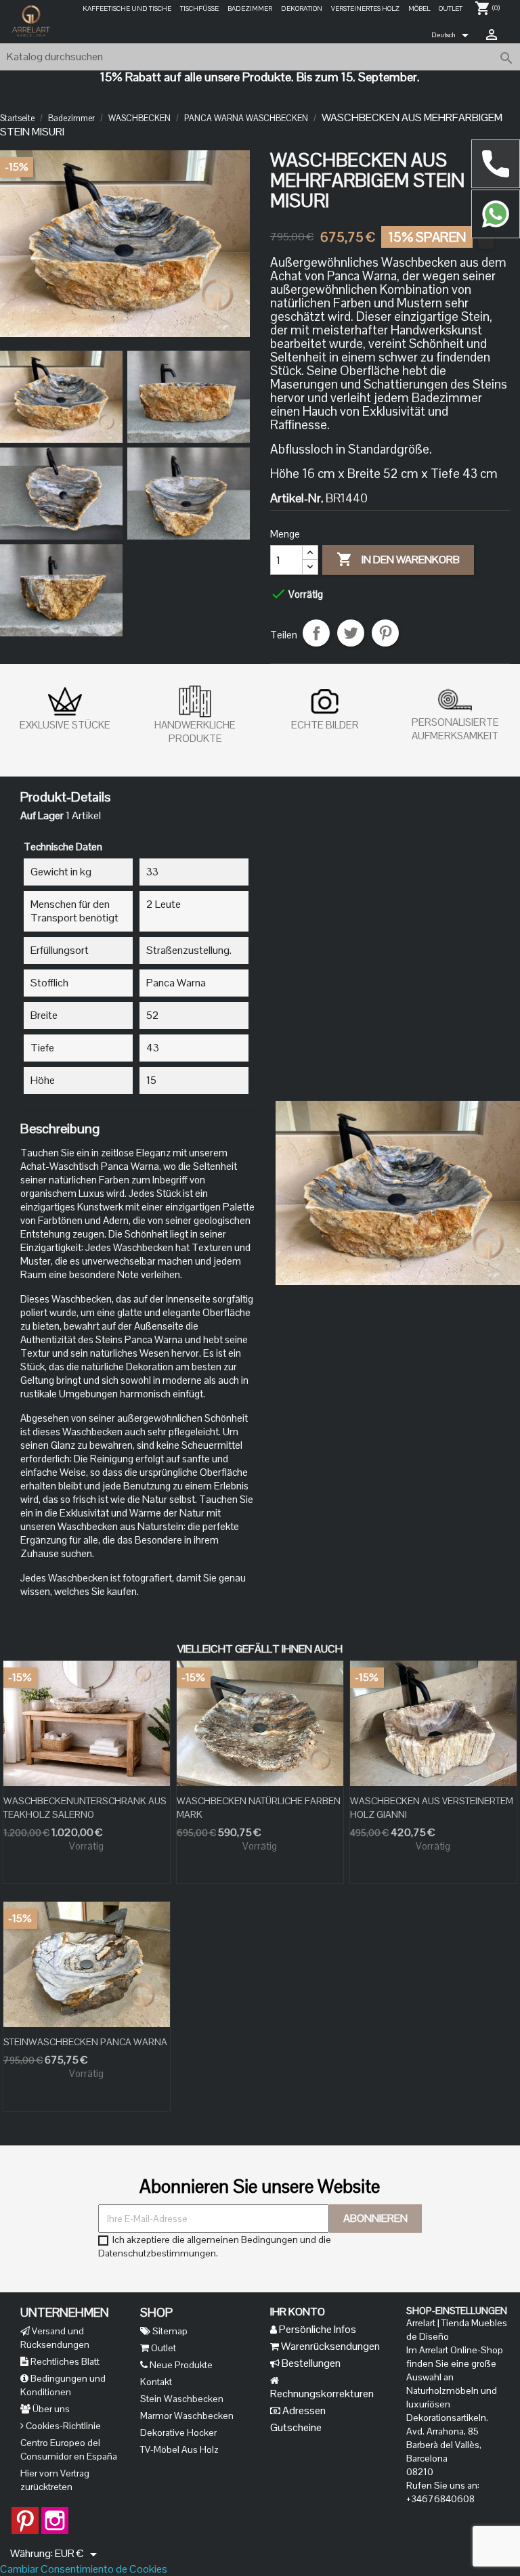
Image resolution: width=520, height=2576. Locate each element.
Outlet (451, 8)
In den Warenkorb (398, 559)
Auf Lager (42, 816)
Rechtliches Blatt (64, 2361)
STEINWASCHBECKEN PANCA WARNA (85, 2042)
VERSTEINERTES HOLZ (365, 8)
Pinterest (385, 633)
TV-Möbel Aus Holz (179, 2449)
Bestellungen (310, 2363)
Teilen (316, 633)
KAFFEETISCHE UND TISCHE (127, 8)
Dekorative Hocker (178, 2432)
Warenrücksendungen (329, 2346)
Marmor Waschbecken (187, 2416)
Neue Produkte (180, 2365)
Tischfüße (199, 8)
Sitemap (169, 2331)
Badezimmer (250, 8)
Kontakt (156, 2382)
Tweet (351, 633)
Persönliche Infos (317, 2329)
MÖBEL (419, 8)
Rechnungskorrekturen (322, 2394)
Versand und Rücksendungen (55, 2338)
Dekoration (302, 8)
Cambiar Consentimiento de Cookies (84, 2569)
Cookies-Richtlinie (62, 2426)
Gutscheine (296, 2427)
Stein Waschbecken (182, 2399)
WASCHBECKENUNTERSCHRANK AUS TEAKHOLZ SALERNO (85, 1808)
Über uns (50, 2409)
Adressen (303, 2410)
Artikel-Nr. (297, 498)
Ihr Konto (298, 2312)
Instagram (55, 2514)
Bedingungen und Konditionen (63, 2385)
